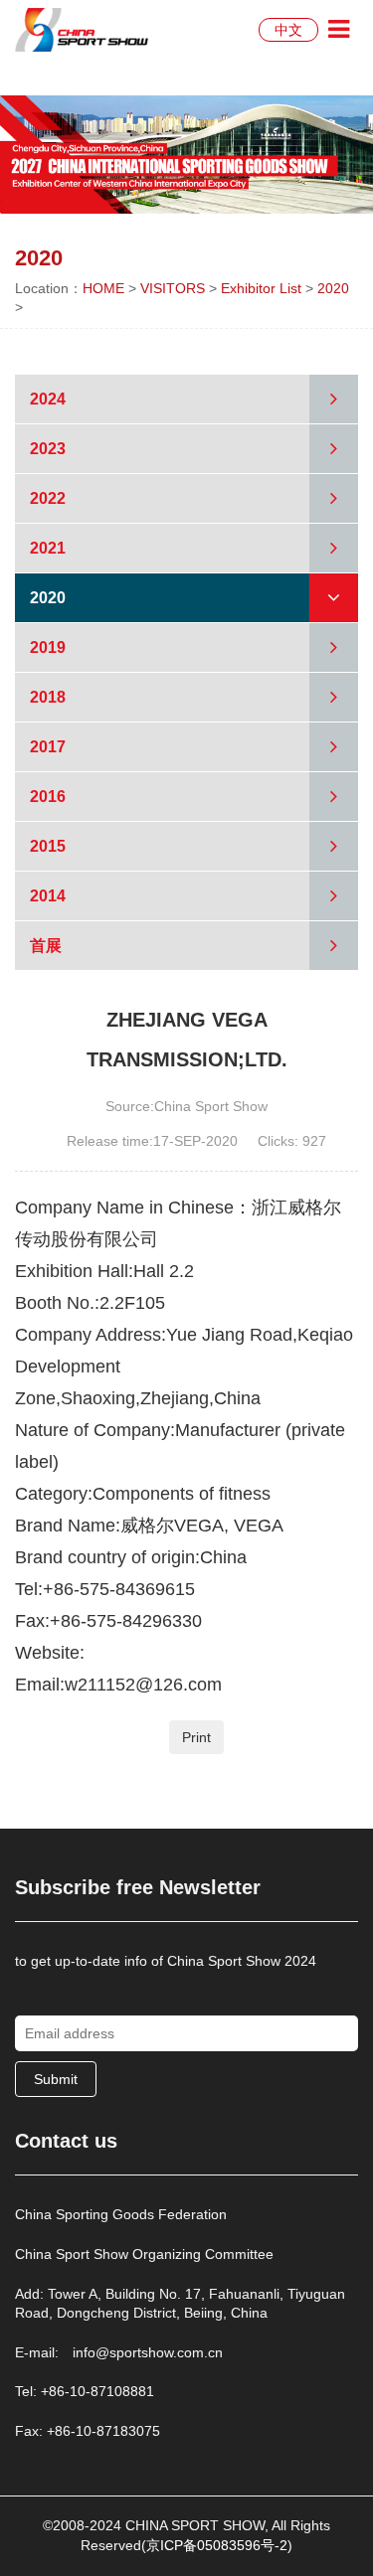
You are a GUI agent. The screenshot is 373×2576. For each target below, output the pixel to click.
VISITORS (173, 288)
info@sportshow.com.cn (148, 2352)
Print (196, 1737)
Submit (56, 2079)
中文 (288, 30)
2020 (333, 288)
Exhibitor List (261, 288)
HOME (103, 288)
